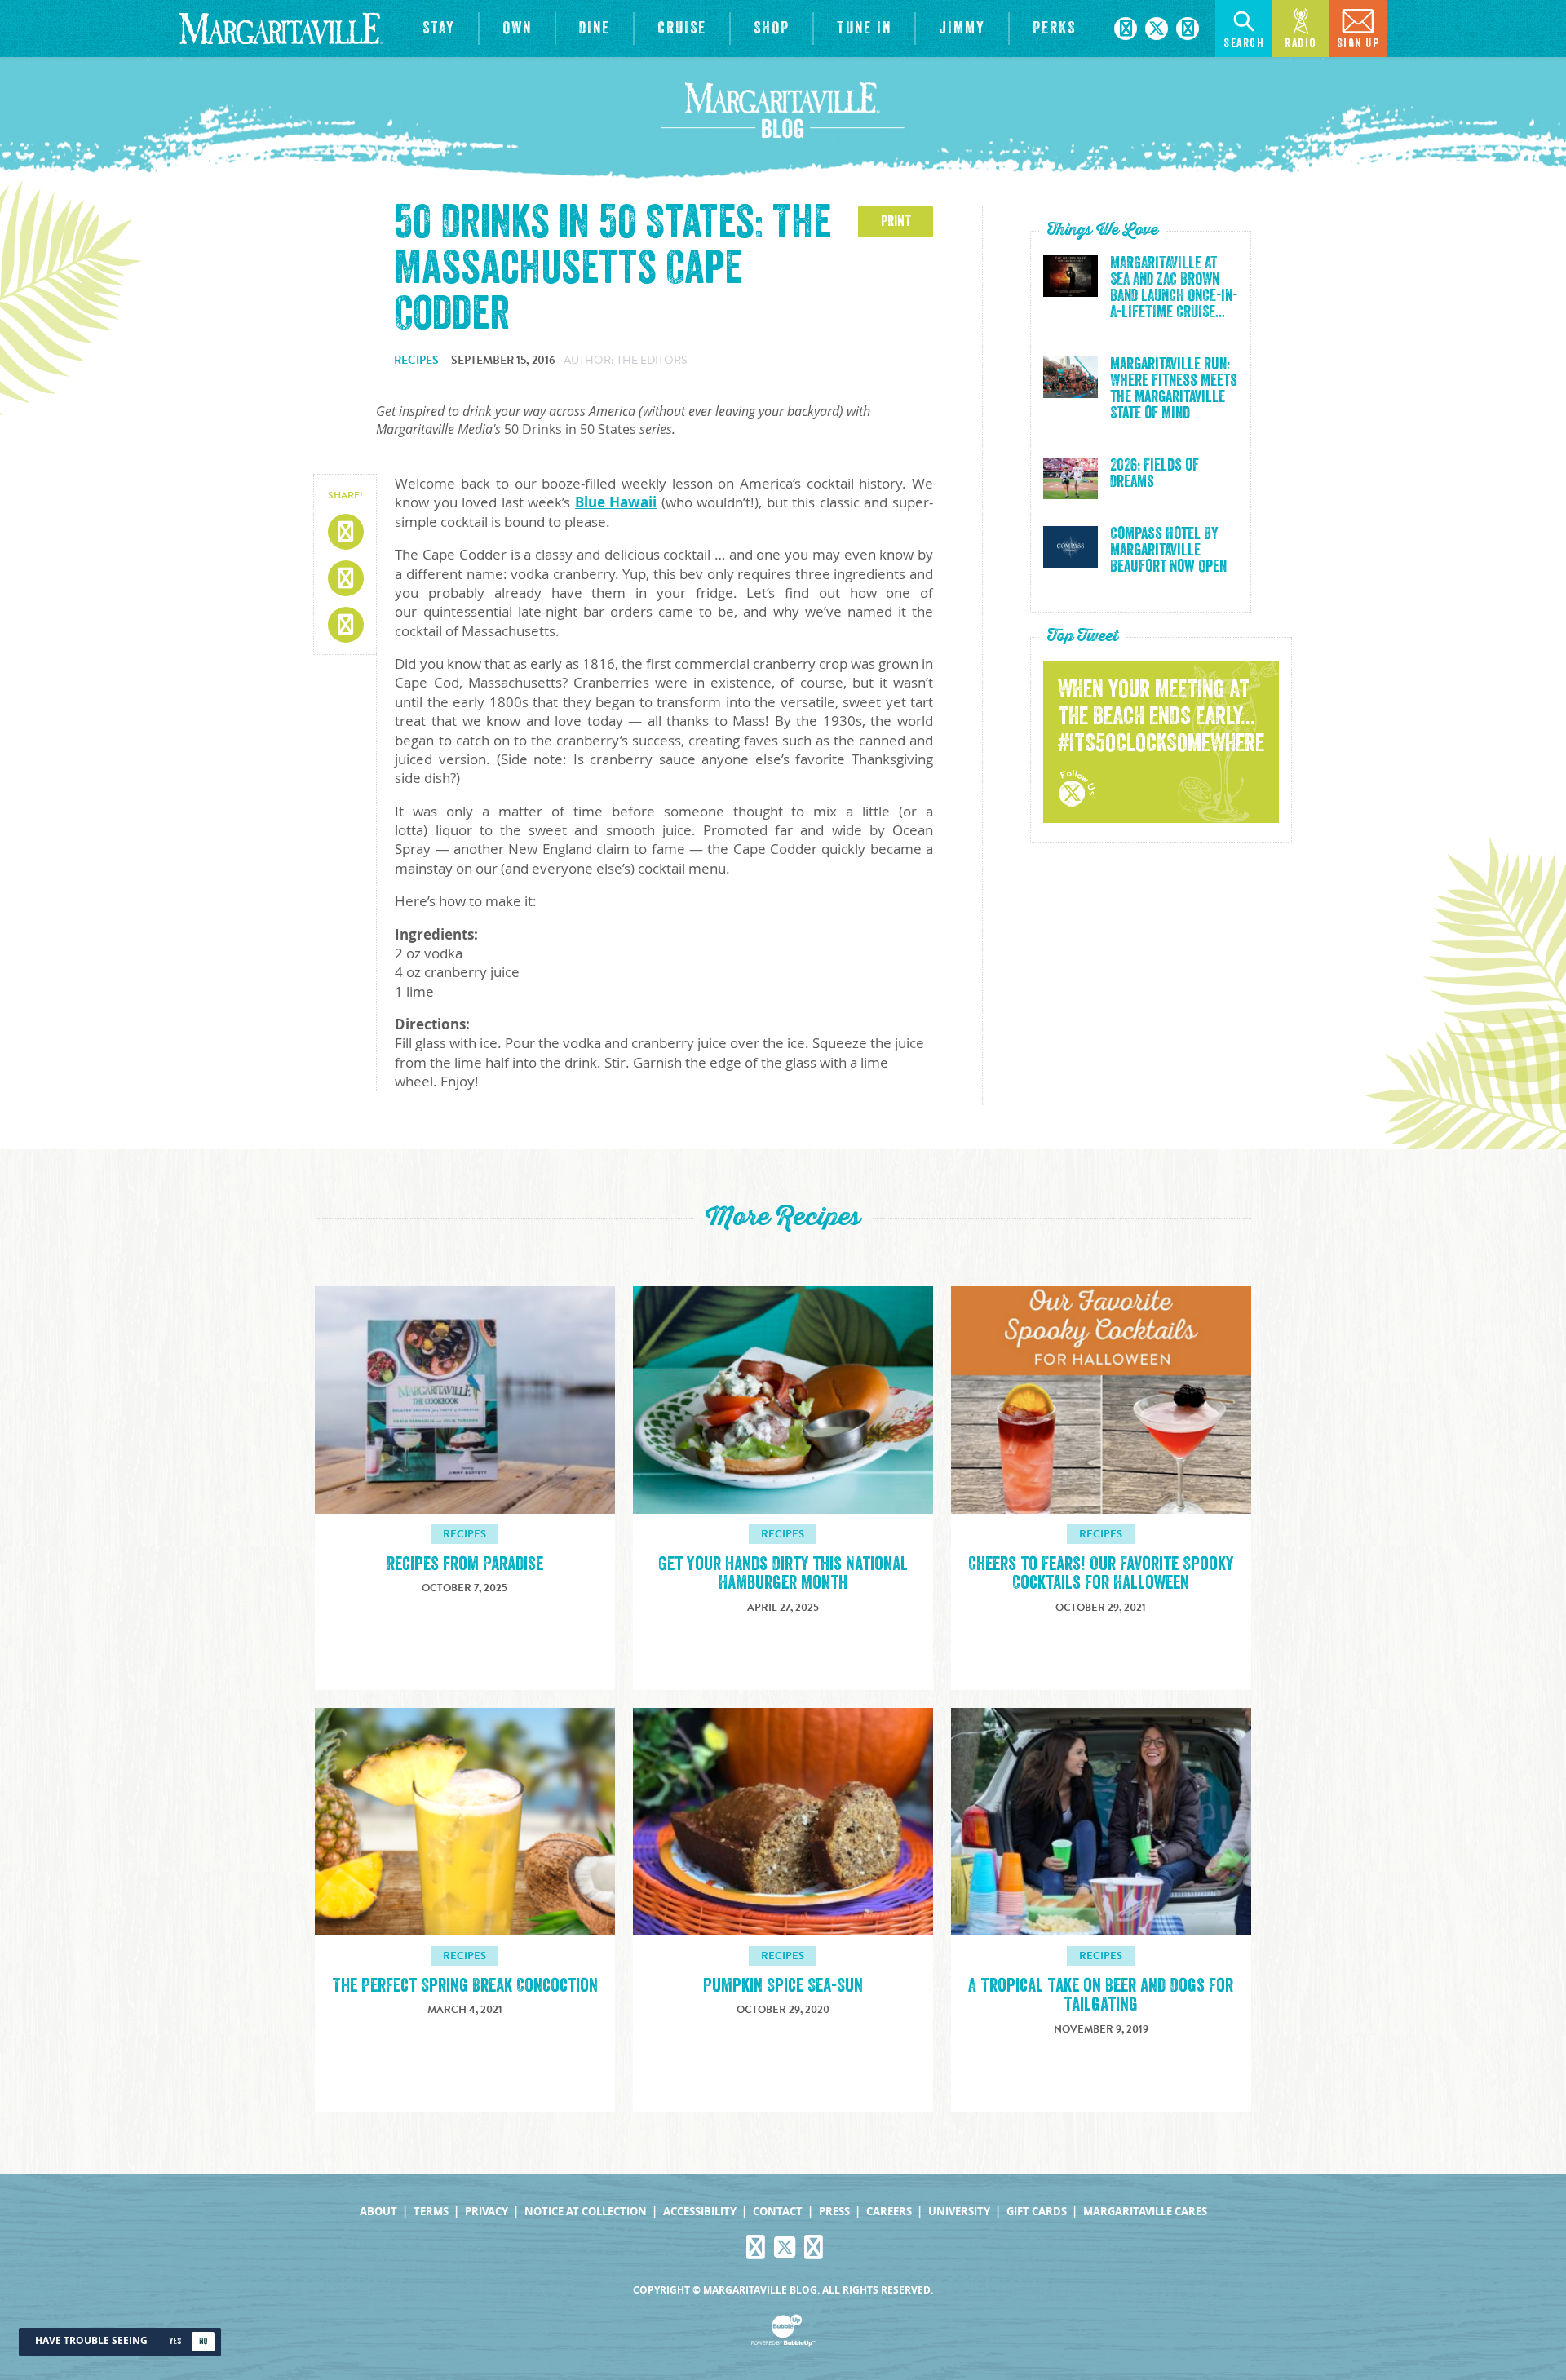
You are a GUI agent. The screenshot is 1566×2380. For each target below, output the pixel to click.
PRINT (896, 221)
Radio (1301, 44)
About (378, 2212)
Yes (175, 2341)
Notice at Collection (586, 2212)
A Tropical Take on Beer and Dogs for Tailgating (1101, 1995)
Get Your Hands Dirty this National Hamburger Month (783, 1573)
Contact (778, 2212)
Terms (431, 2212)
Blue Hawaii (616, 502)
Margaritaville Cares (1145, 2212)
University (959, 2212)
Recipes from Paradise (465, 1564)
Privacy (487, 2212)
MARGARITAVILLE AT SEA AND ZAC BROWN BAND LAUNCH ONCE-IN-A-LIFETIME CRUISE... (1174, 288)
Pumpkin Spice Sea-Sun (783, 1986)
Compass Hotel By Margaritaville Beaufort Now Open (1168, 551)
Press (834, 2212)
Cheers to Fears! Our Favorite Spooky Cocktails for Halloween (1101, 1573)
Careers (889, 2212)
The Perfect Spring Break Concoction (465, 1986)
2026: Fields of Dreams (1155, 474)
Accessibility (700, 2212)
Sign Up (1358, 44)
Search (1244, 44)
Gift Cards (1037, 2212)
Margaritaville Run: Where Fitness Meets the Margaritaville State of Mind (1174, 389)
